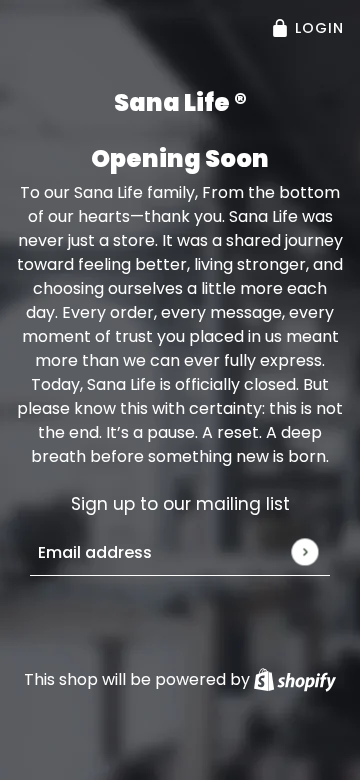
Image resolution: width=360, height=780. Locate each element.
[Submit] (304, 551)
